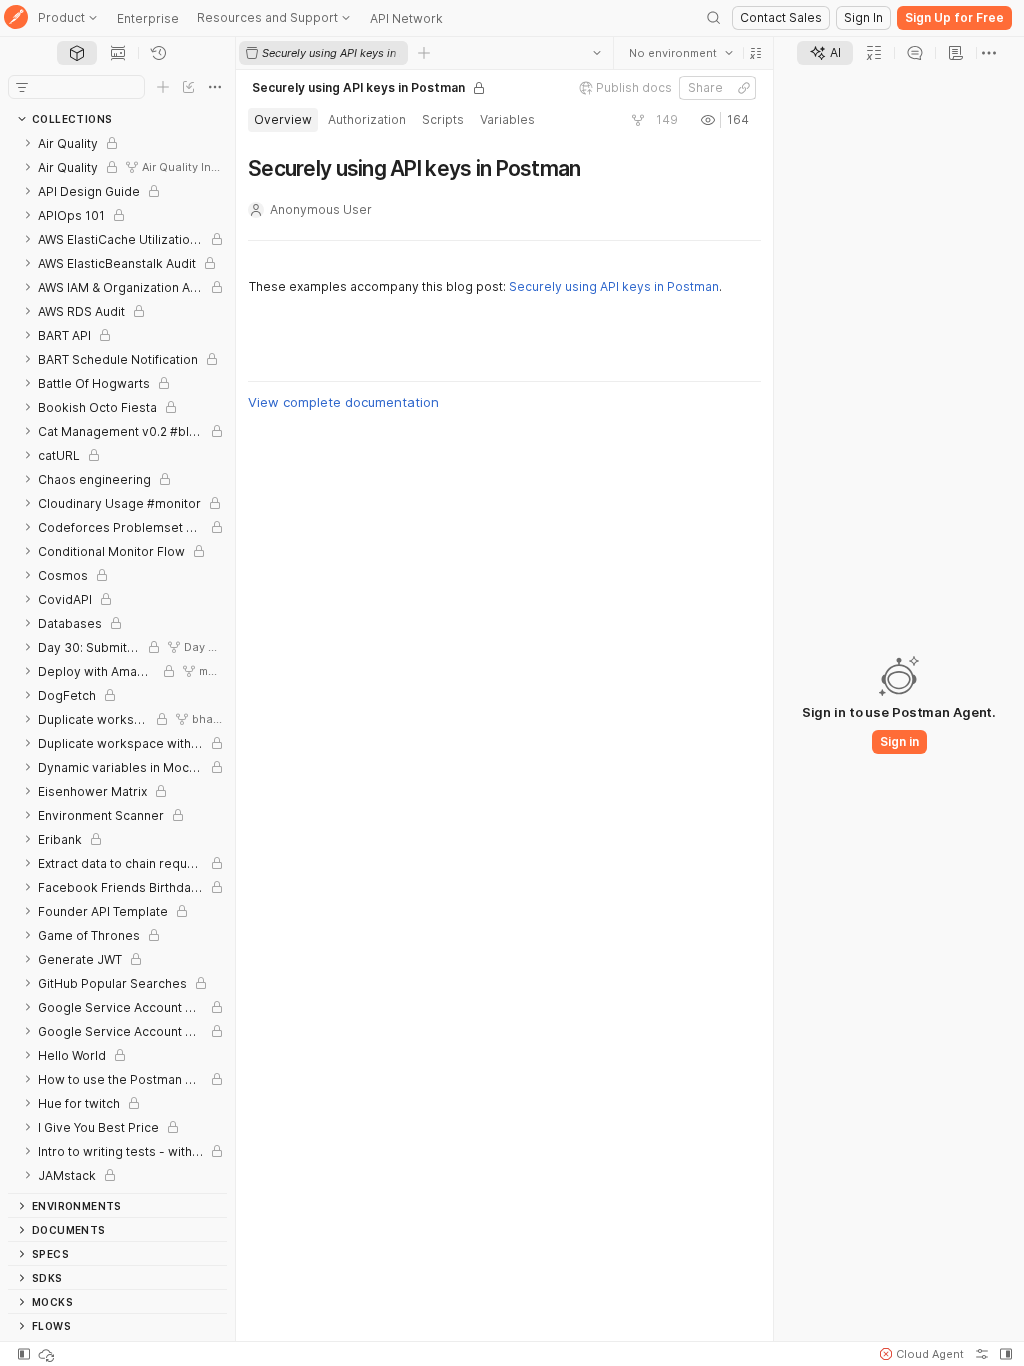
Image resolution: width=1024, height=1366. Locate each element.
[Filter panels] (22, 87)
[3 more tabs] (989, 53)
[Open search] (714, 18)
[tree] (117, 662)
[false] (638, 120)
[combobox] (681, 53)
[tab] (77, 53)
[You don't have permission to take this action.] (424, 53)
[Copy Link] (744, 88)
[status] (48, 1354)
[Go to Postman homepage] (16, 18)
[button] (756, 53)
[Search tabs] (597, 53)
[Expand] (28, 143)
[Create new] (163, 87)
